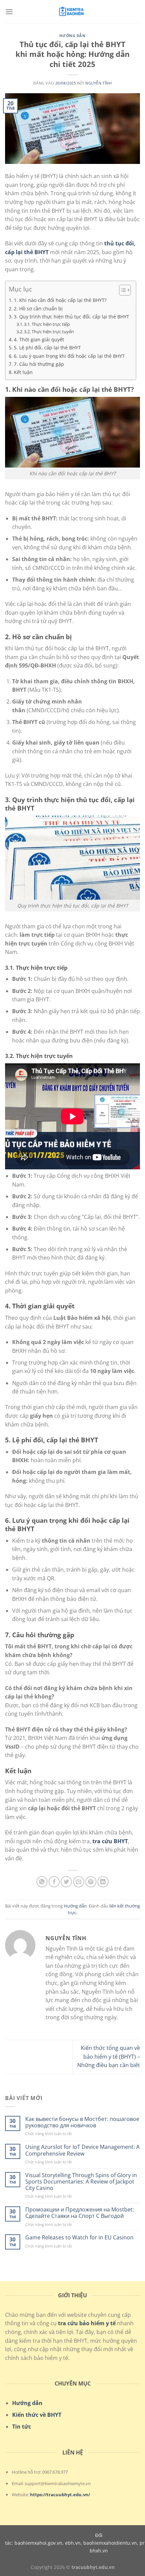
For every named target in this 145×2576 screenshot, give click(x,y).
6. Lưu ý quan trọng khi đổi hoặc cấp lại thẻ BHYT (69, 356)
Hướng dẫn (72, 36)
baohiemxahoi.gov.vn (38, 2543)
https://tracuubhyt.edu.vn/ (60, 2495)
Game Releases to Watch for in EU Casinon (79, 2238)
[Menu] (9, 12)
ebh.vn (73, 2543)
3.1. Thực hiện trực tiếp (47, 324)
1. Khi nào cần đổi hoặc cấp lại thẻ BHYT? (60, 300)
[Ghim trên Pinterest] (91, 1882)
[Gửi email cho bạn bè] (79, 1882)
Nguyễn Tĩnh (98, 83)
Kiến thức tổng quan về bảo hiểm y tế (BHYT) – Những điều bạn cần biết (109, 2056)
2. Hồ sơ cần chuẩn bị (38, 308)
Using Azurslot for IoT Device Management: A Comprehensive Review (82, 2150)
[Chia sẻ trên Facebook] (54, 1882)
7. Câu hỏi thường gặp (39, 364)
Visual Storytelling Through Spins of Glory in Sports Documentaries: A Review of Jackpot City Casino (81, 2182)
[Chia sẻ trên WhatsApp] (42, 1882)
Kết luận (23, 372)
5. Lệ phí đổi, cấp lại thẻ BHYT (47, 348)
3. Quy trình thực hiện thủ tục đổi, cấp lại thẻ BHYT (71, 317)
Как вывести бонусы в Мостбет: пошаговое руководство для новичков (82, 2122)
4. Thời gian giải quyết (39, 339)
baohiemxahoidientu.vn (110, 2543)
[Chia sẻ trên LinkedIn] (103, 1882)
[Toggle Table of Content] (122, 290)
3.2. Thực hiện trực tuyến (49, 332)
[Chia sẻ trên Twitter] (66, 1882)
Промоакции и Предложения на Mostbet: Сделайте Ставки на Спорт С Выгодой (80, 2213)
